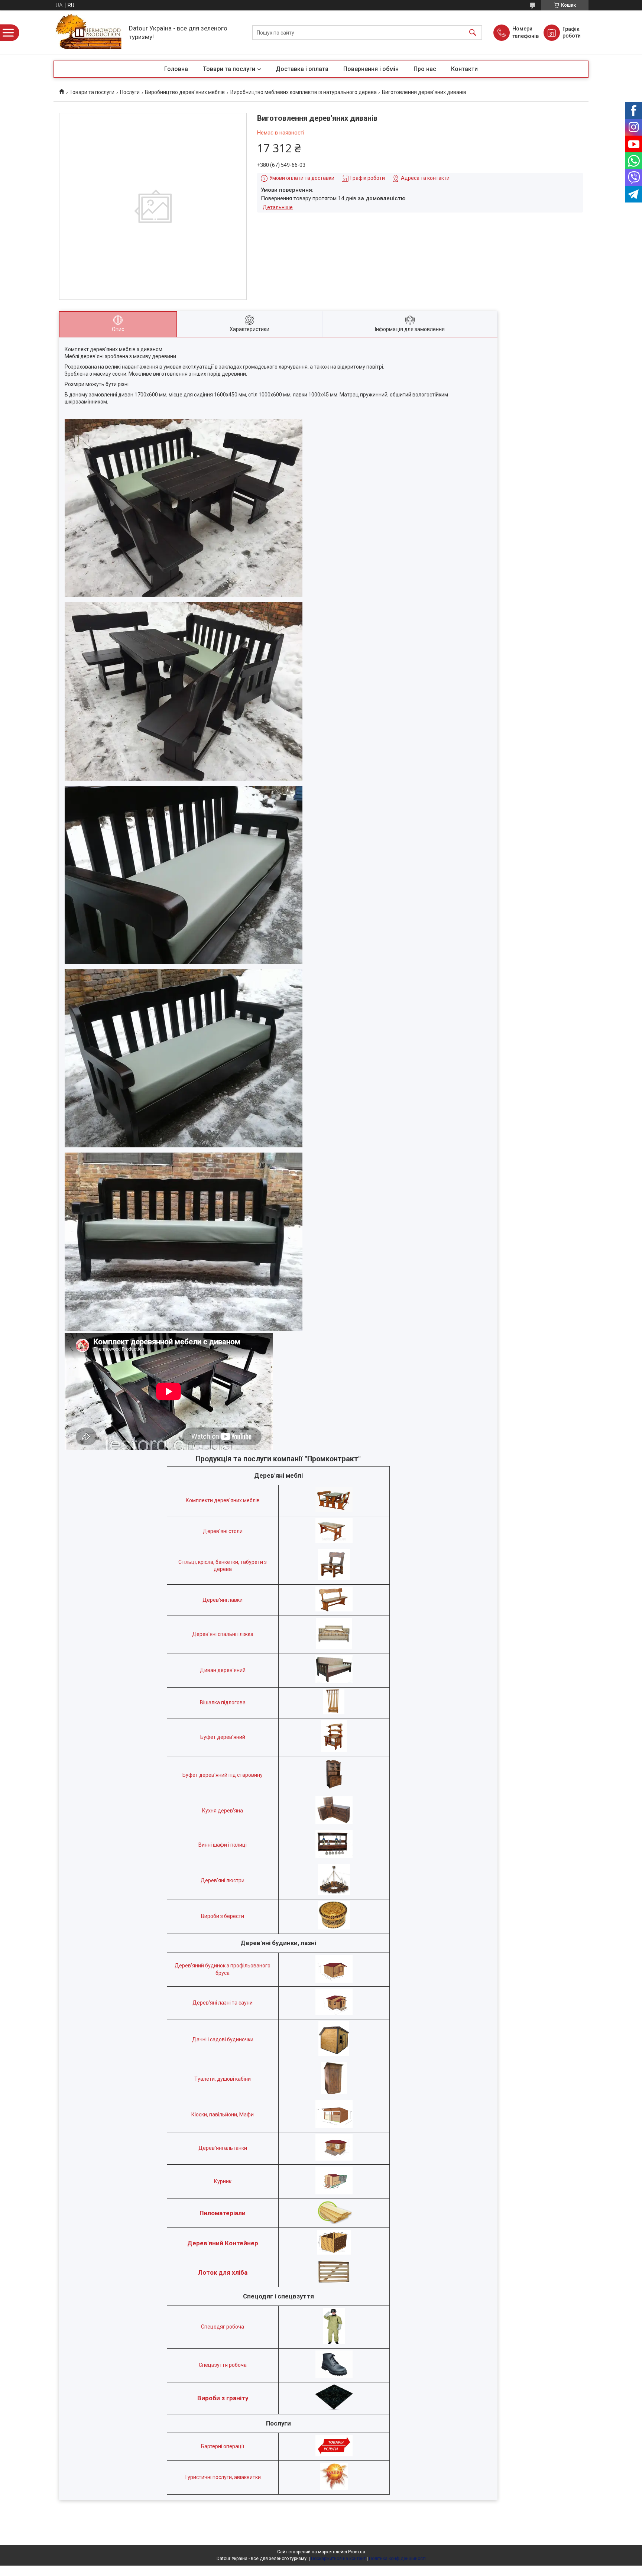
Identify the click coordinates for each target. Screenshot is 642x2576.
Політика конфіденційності (397, 2559)
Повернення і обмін (371, 69)
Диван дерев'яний (223, 1670)
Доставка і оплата (302, 69)
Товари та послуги (229, 69)
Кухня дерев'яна (223, 1811)
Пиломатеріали (223, 2213)
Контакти (464, 69)
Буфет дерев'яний (223, 1737)
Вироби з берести (223, 1916)
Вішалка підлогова (223, 1702)
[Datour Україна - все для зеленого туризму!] (89, 33)
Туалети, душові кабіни (223, 2079)
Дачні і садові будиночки (223, 2039)
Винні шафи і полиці (223, 1845)
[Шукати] (473, 33)
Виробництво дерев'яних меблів (185, 92)
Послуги (130, 92)
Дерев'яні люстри (223, 1880)
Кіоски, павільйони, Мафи (223, 2115)
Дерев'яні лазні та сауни (223, 2003)
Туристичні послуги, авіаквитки (223, 2477)
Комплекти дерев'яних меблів (223, 1500)
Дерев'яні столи (223, 1531)
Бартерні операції (223, 2446)
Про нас (425, 69)
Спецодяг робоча (223, 2327)
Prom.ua (357, 2552)
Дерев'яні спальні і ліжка (223, 1634)
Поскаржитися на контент (338, 2559)
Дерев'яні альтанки (223, 2148)
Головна (176, 69)
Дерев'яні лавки (223, 1600)
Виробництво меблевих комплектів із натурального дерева (304, 92)
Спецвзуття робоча (223, 2365)
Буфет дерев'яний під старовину (223, 1775)
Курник (223, 2181)
